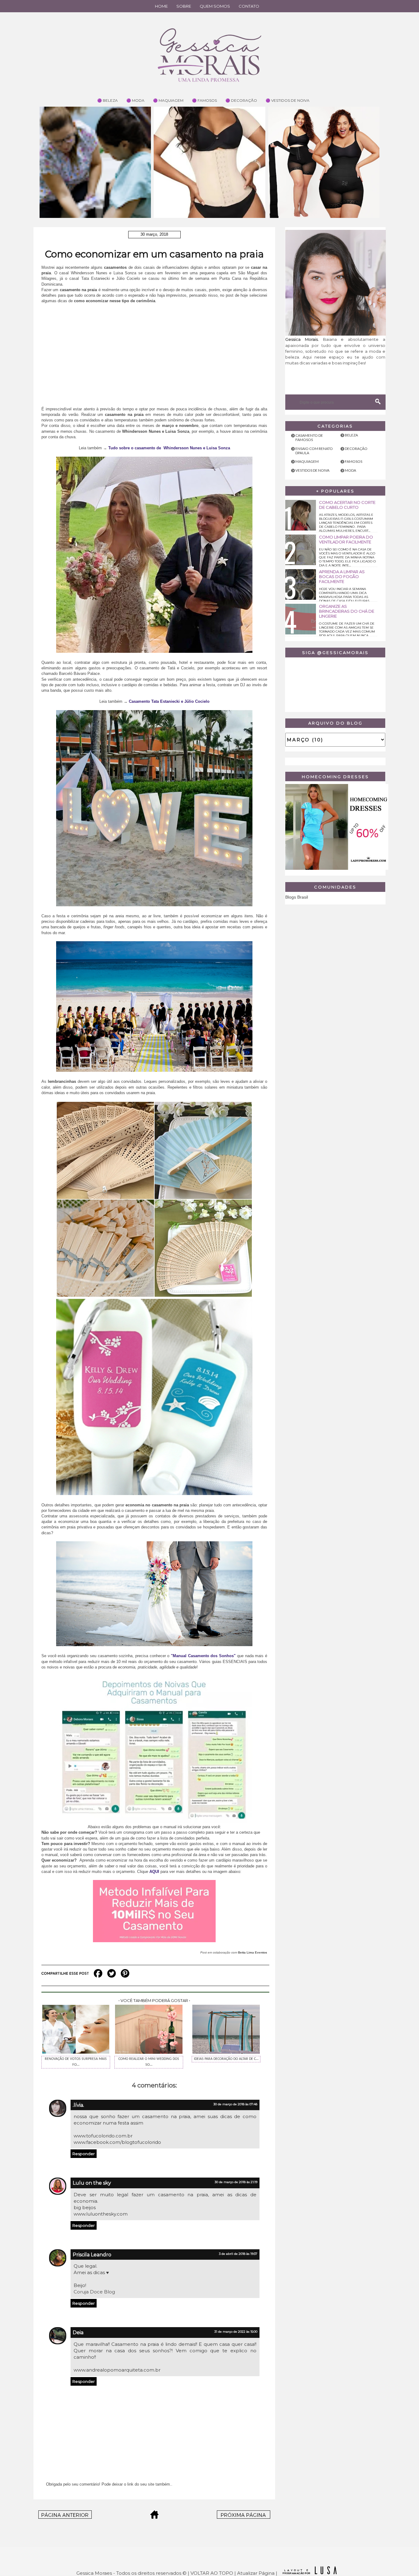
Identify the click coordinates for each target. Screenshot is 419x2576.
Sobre (184, 6)
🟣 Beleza (108, 100)
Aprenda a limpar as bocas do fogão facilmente (342, 576)
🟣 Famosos (204, 100)
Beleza (351, 435)
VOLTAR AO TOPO (212, 2573)
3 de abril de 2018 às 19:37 (238, 2254)
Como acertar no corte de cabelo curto (347, 505)
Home (161, 6)
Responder (84, 2154)
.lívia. (78, 2105)
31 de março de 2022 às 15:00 (236, 2332)
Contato (249, 6)
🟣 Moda (135, 100)
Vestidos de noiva (312, 470)
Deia (78, 2332)
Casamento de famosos (309, 438)
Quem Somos (215, 6)
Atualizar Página (256, 2573)
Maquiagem (307, 461)
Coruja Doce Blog (94, 2292)
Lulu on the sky (92, 2183)
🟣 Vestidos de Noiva (288, 100)
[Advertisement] (154, 358)
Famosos (354, 461)
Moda (350, 470)
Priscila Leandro (92, 2255)
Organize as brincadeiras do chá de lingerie (347, 611)
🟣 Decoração (241, 100)
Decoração (356, 449)
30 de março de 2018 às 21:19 (236, 2182)
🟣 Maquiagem (168, 100)
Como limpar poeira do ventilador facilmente (346, 539)
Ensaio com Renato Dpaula (314, 451)
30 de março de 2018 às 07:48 (235, 2104)
